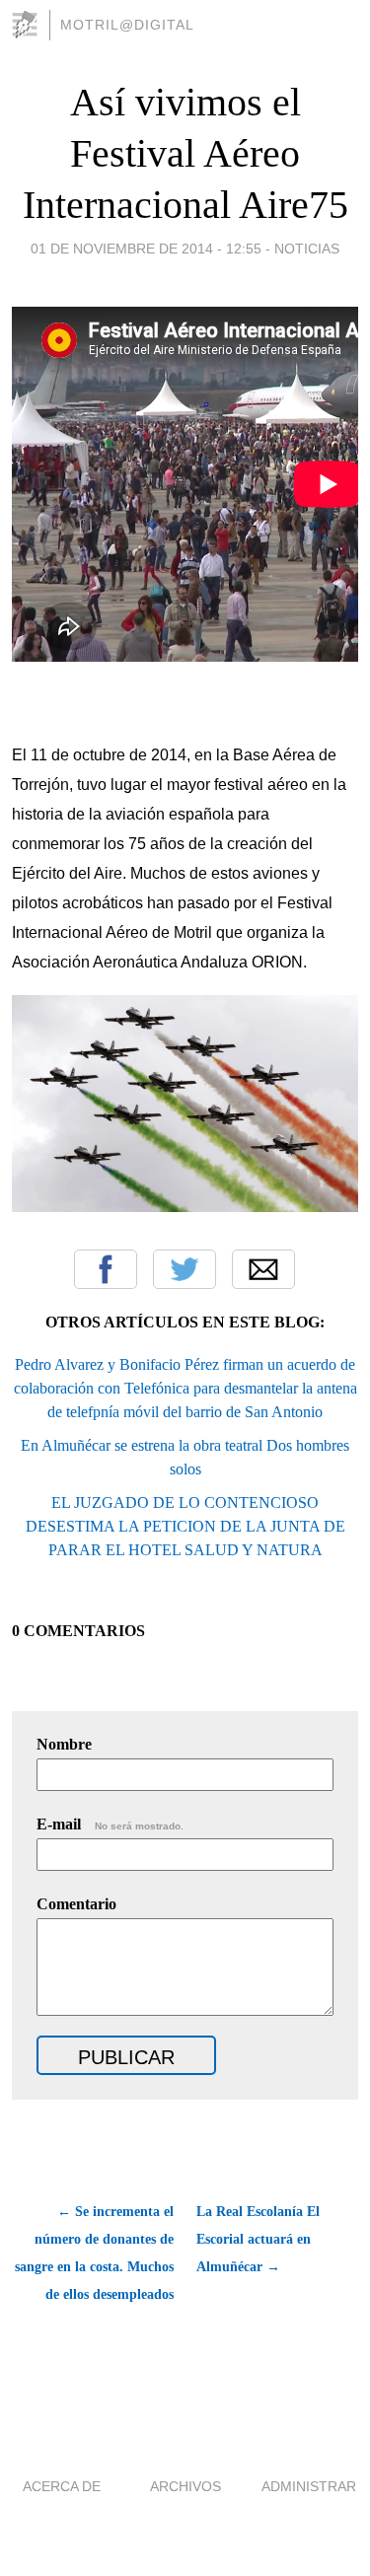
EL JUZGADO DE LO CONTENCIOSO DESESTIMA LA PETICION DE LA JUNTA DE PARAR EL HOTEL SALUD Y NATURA (185, 1526)
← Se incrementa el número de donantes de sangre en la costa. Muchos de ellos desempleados (94, 2253)
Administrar (309, 2486)
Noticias (307, 249)
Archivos (185, 2486)
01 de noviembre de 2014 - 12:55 (146, 249)
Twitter (185, 1269)
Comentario (76, 1904)
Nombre (64, 1744)
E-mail (110, 1824)
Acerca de (62, 2486)
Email (263, 1269)
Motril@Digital (127, 25)
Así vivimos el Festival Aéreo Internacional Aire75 (185, 153)
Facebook (106, 1269)
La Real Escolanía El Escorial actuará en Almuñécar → (258, 2239)
